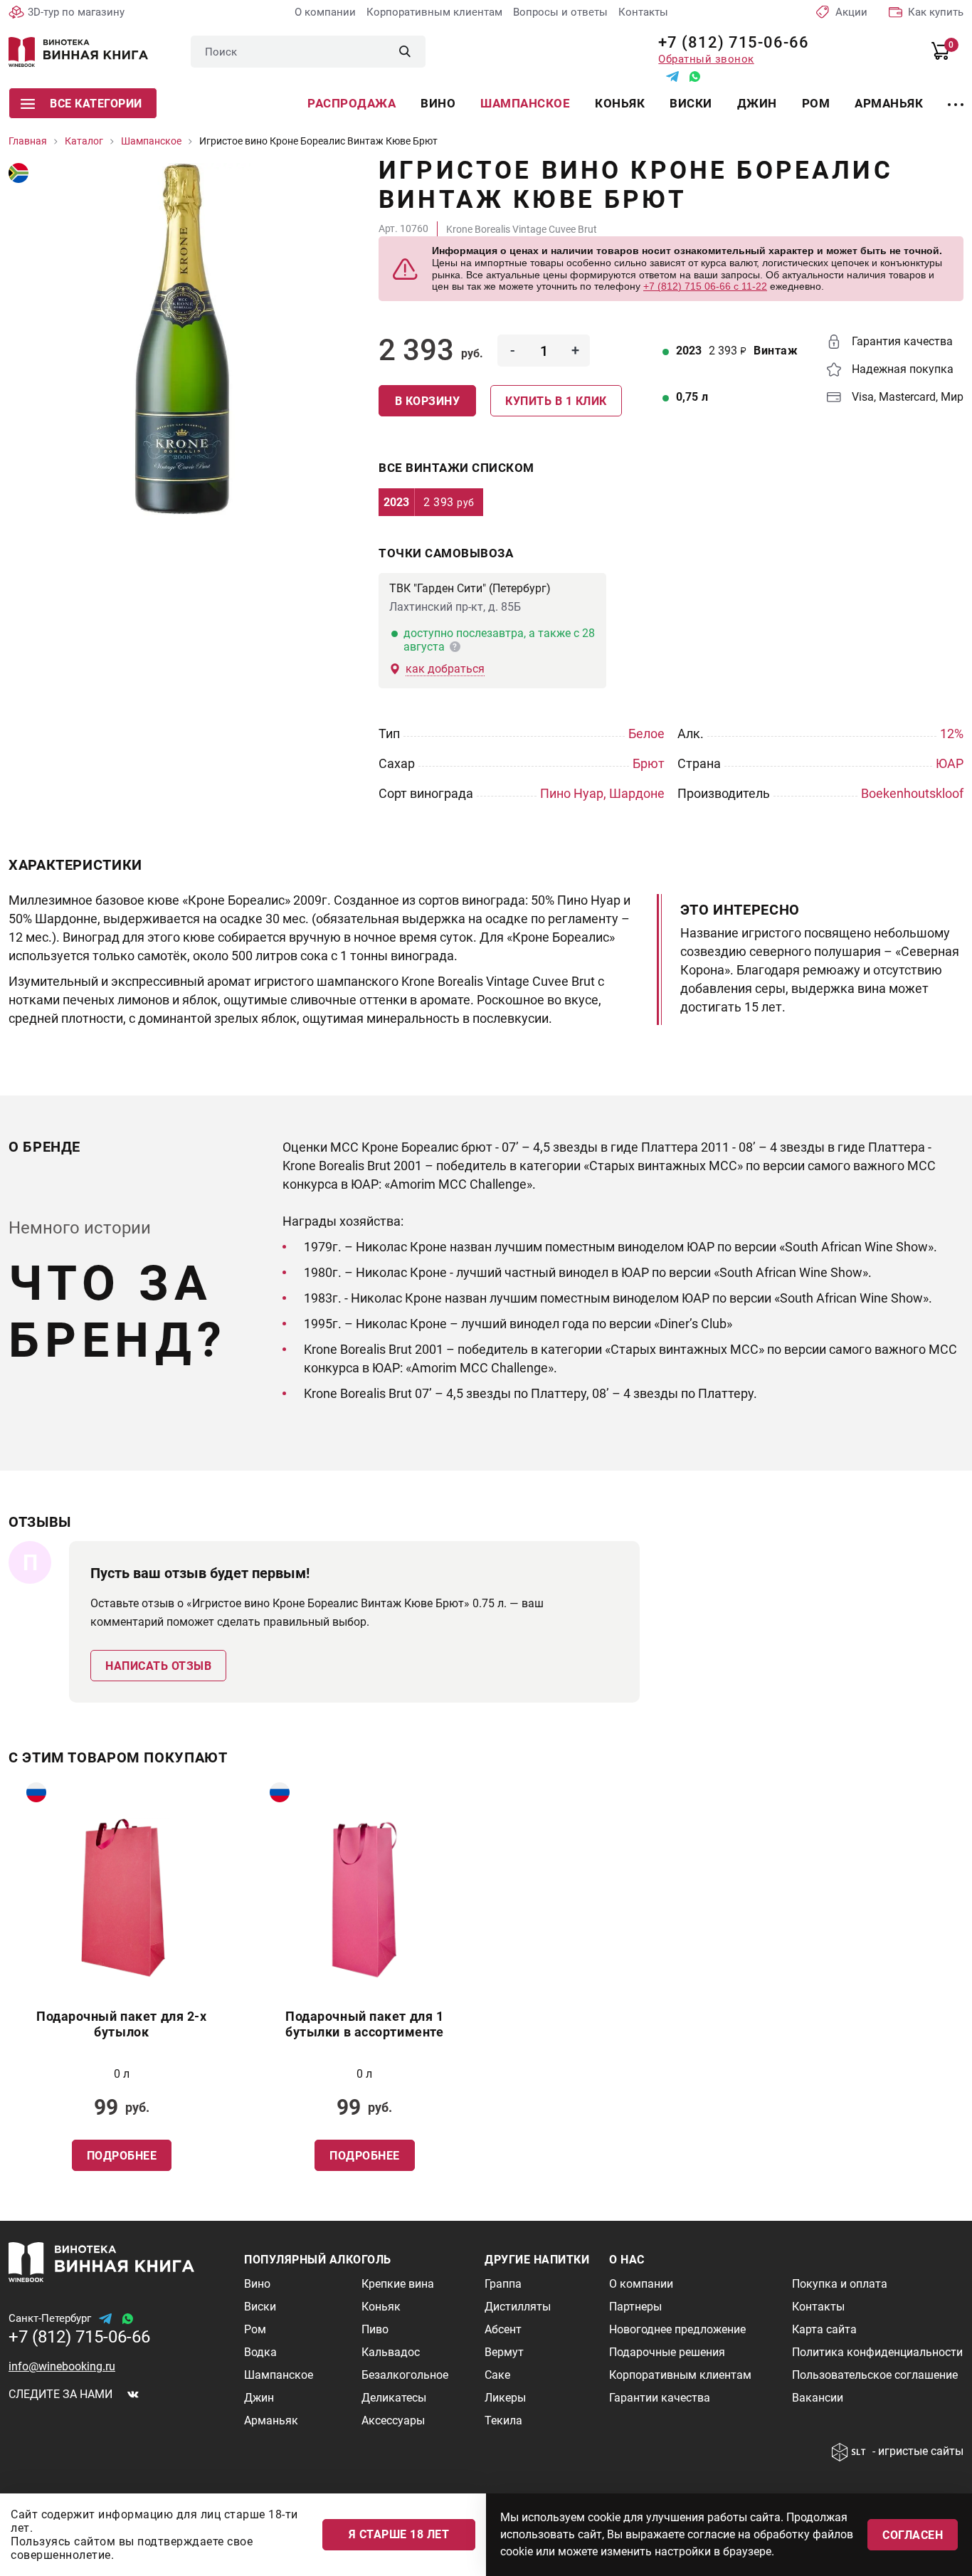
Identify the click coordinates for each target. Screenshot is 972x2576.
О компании (325, 12)
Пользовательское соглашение (875, 2375)
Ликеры (505, 2398)
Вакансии (818, 2398)
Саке (497, 2375)
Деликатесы (394, 2398)
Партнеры (635, 2307)
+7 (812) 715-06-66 (728, 42)
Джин (757, 103)
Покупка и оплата (840, 2284)
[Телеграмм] (672, 77)
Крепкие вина (398, 2284)
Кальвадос (391, 2352)
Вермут (504, 2352)
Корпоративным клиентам (434, 12)
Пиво (375, 2329)
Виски (691, 103)
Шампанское (525, 103)
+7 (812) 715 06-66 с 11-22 (705, 286)
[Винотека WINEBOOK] (78, 52)
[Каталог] (956, 96)
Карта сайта (824, 2329)
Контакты (643, 12)
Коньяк (620, 103)
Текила (503, 2420)
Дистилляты (518, 2307)
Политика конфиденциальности (877, 2352)
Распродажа (352, 103)
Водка (260, 2352)
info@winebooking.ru (62, 2366)
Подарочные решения (667, 2352)
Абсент (503, 2329)
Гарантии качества (660, 2398)
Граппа (503, 2284)
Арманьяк (889, 103)
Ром (816, 103)
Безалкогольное (405, 2375)
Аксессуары (393, 2420)
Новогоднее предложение (677, 2329)
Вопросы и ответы (560, 12)
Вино (438, 103)
